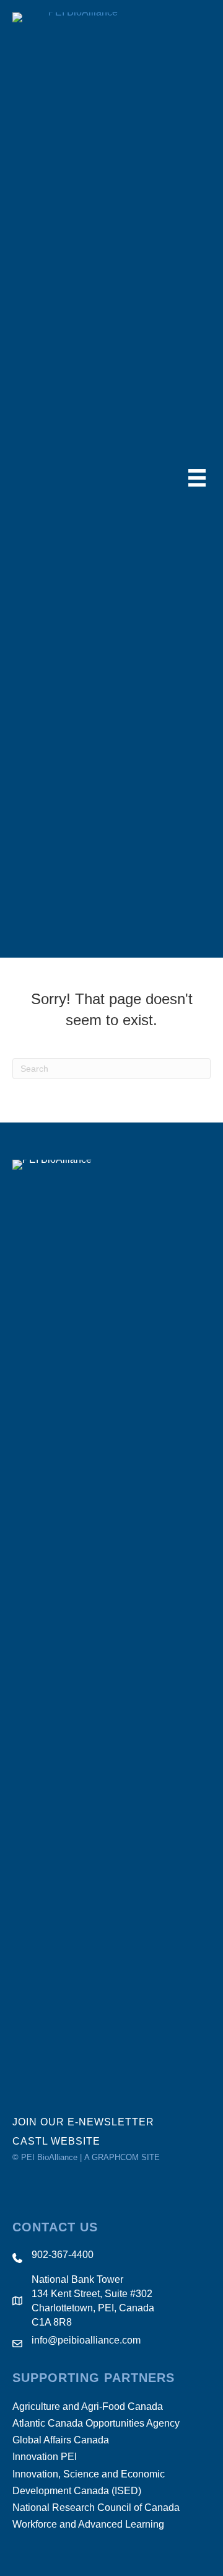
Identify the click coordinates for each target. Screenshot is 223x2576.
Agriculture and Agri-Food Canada (88, 2406)
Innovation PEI (45, 2457)
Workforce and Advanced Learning (88, 2524)
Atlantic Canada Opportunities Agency (96, 2423)
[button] (91, 2122)
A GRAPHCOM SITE (122, 2157)
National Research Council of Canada (96, 2508)
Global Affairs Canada (61, 2440)
